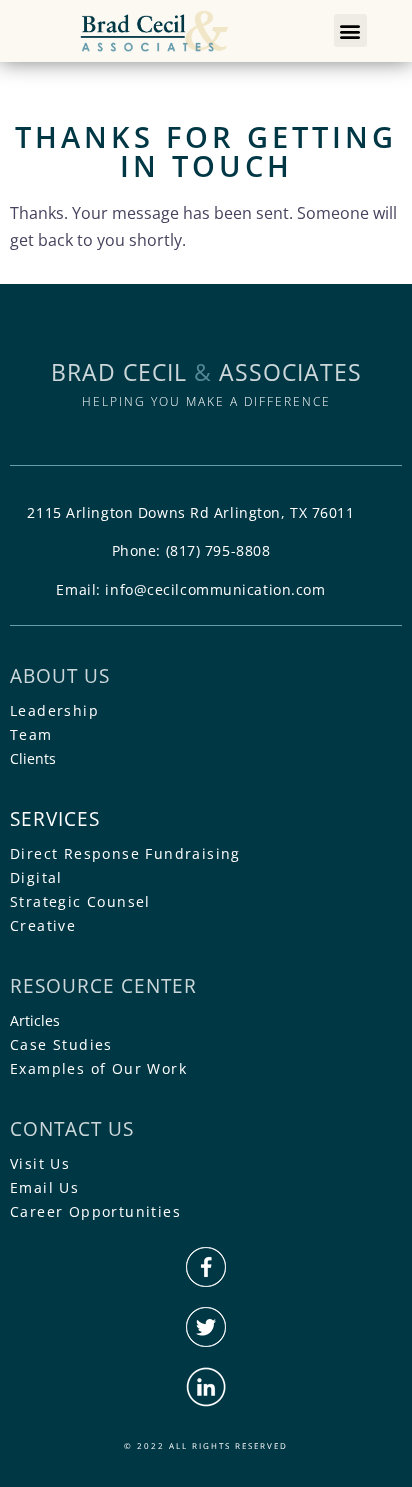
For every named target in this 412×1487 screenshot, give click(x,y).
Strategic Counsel (80, 901)
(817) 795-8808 (218, 550)
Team (31, 734)
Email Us (44, 1187)
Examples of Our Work (98, 1068)
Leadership (54, 710)
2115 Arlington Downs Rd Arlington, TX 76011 (190, 512)
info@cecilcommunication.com (215, 589)
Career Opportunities (95, 1211)
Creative (43, 925)
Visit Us (40, 1163)
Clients (33, 758)
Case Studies (61, 1044)
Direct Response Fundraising (125, 853)
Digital (36, 877)
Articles (35, 1020)
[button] (350, 30)
